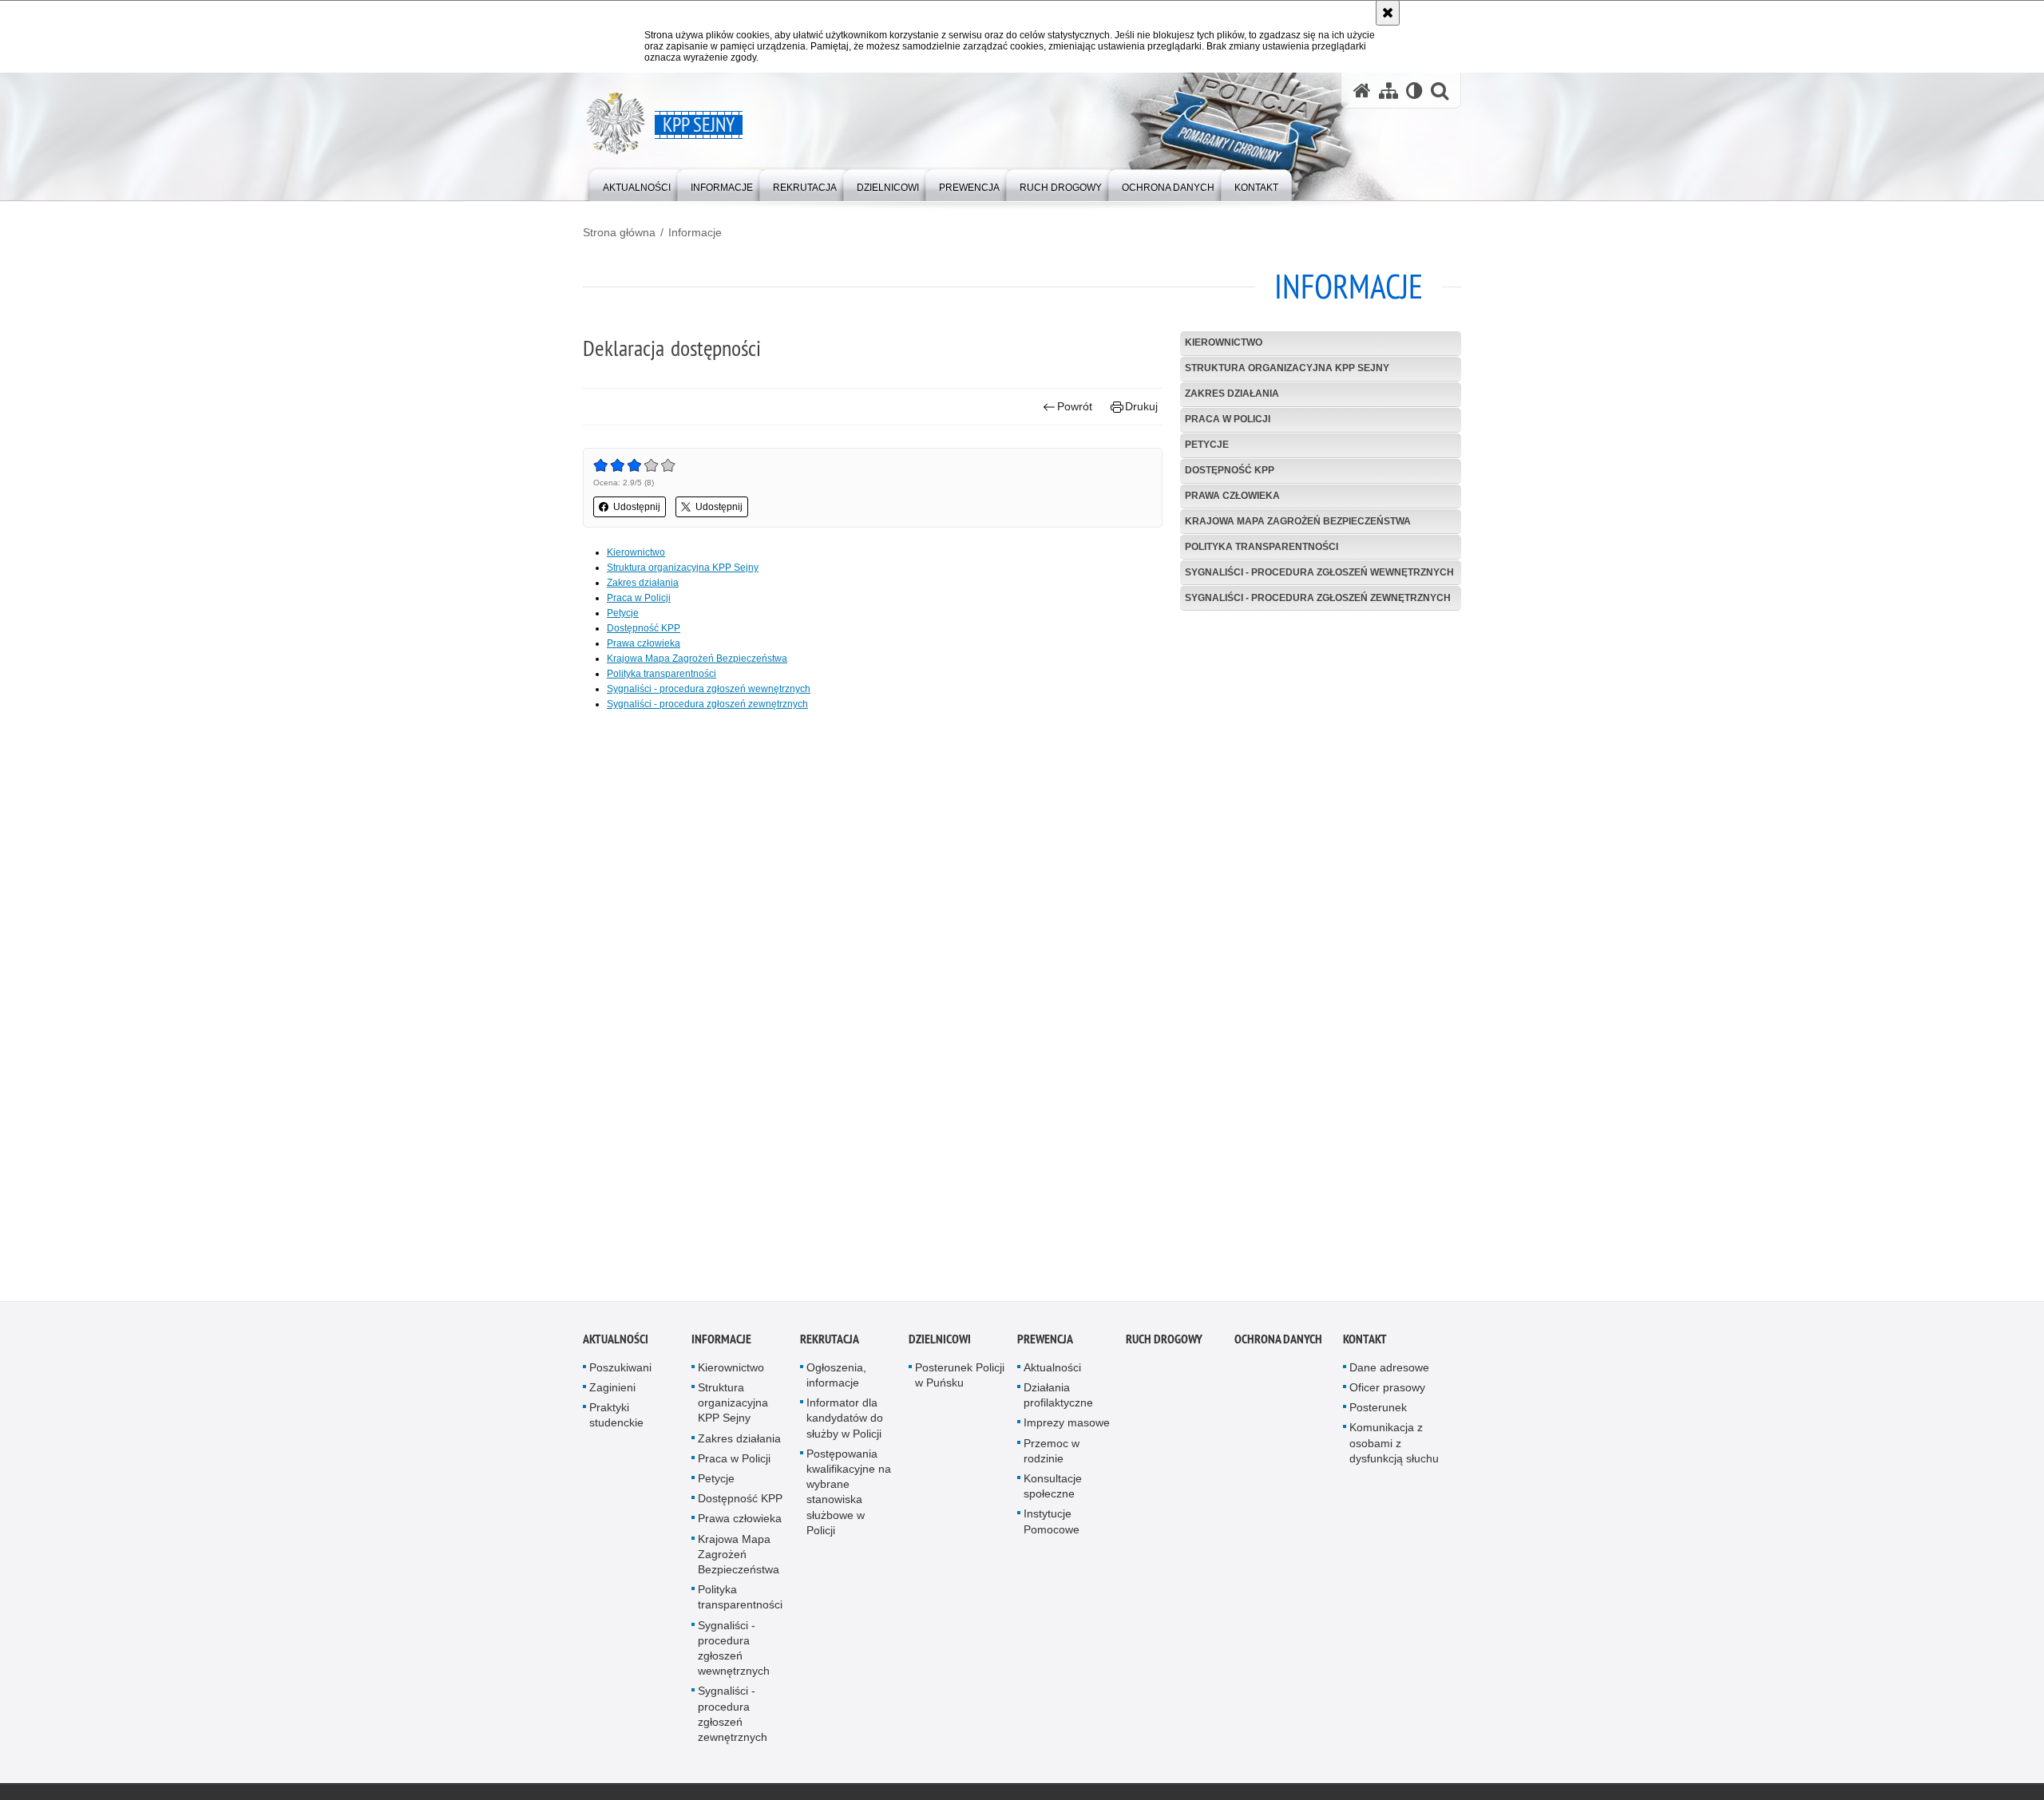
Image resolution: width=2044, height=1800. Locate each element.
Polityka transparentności (1262, 547)
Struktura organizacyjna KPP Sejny (1287, 368)
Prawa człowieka (1232, 496)
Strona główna (619, 232)
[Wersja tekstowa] (1414, 91)
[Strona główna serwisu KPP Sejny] (1362, 91)
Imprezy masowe (1067, 1428)
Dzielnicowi (940, 1344)
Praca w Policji (1228, 419)
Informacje (695, 232)
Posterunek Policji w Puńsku (960, 1380)
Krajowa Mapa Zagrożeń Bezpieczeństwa (1298, 521)
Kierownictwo (1224, 342)
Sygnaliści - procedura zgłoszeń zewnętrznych (1318, 598)
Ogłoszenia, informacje (836, 1380)
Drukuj (1141, 406)
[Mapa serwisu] (1388, 91)
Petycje (1207, 445)
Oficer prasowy (1387, 1392)
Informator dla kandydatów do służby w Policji (845, 1422)
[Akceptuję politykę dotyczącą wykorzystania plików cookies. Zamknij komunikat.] (1388, 13)
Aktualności (616, 1344)
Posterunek (1378, 1412)
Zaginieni (612, 1392)
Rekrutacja (830, 1344)
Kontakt (1365, 1344)
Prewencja (1045, 1344)
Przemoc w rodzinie (1052, 1456)
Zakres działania (1232, 394)
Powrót (1075, 406)
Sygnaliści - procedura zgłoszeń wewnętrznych (1319, 572)
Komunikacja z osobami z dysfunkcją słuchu (1394, 1448)
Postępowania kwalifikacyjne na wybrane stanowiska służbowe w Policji (849, 1497)
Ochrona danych (1278, 1344)
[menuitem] (637, 184)
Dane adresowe (1389, 1372)
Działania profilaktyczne (1058, 1400)
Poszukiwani (620, 1372)
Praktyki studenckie (616, 1420)
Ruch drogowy (1164, 1344)
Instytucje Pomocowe (1052, 1527)
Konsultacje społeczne (1053, 1491)
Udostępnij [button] (637, 507)
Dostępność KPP (1230, 470)
